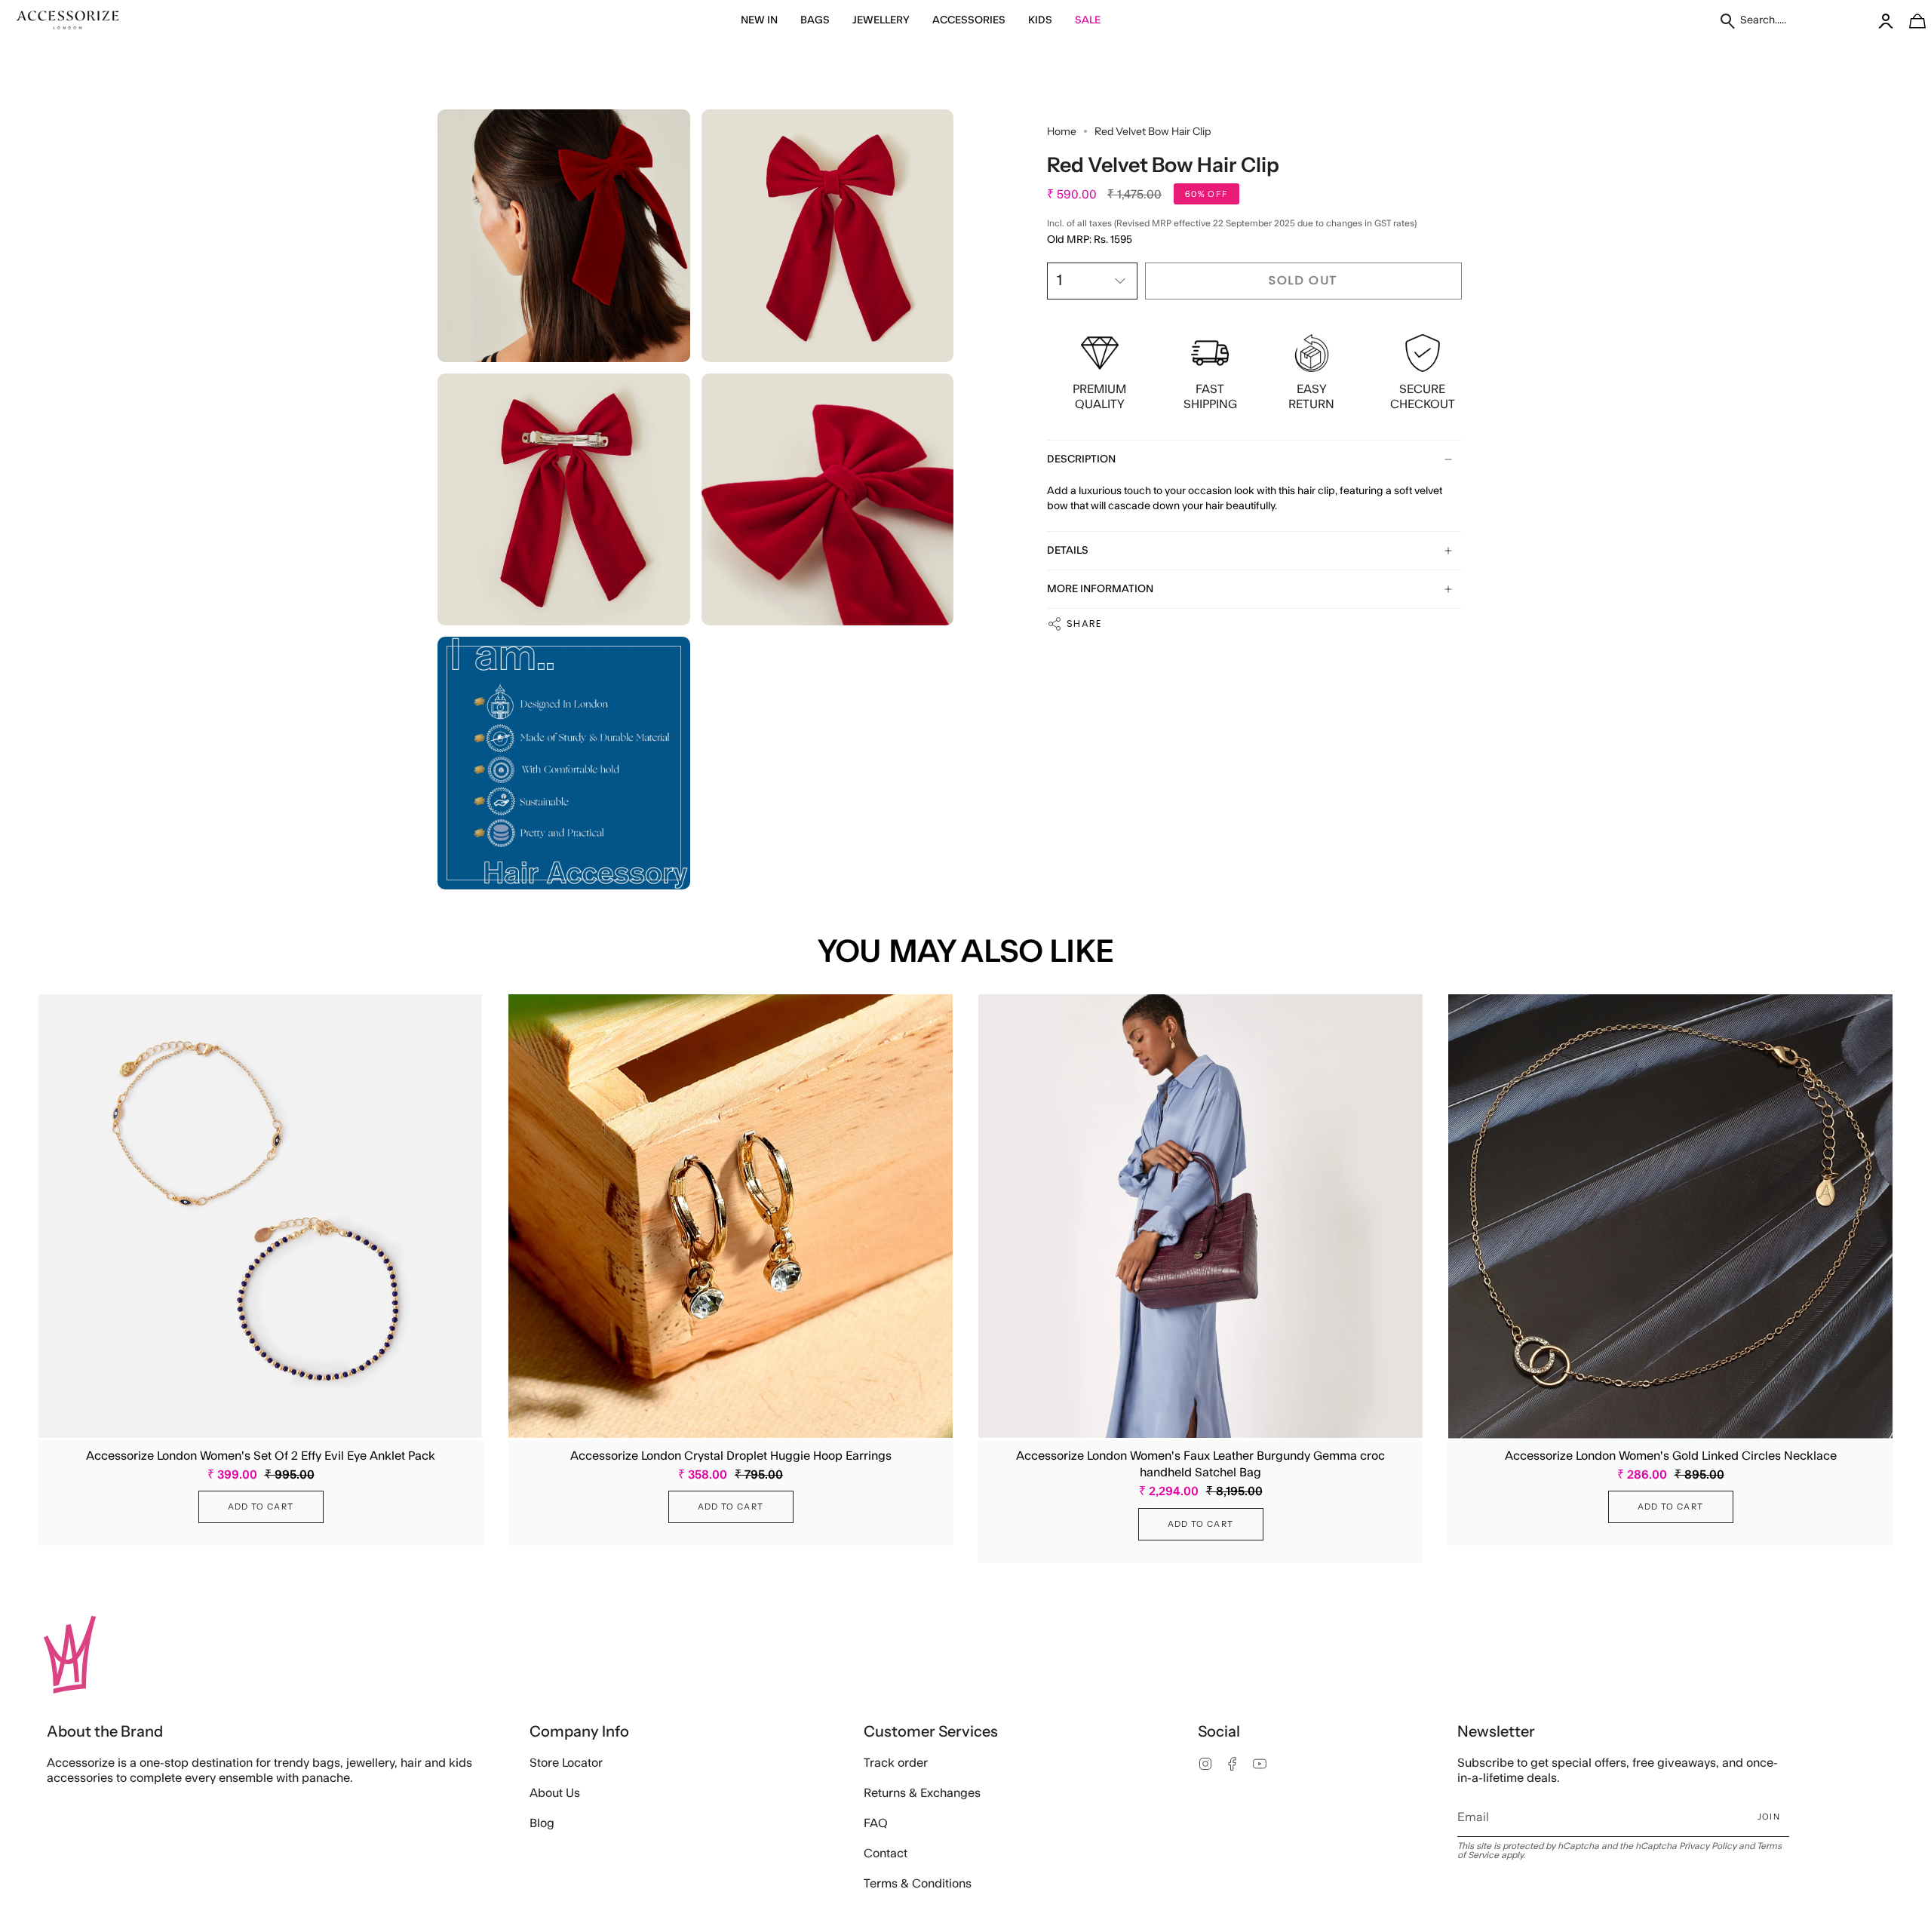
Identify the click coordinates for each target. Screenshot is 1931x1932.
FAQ (876, 1823)
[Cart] (1909, 21)
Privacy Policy (1708, 1846)
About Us (555, 1793)
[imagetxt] (68, 21)
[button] (759, 21)
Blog (542, 1823)
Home (1062, 131)
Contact (886, 1854)
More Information (1100, 589)
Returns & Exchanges (922, 1793)
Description (1081, 459)
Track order (896, 1763)
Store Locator (566, 1763)
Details (1068, 551)
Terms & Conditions (918, 1884)
